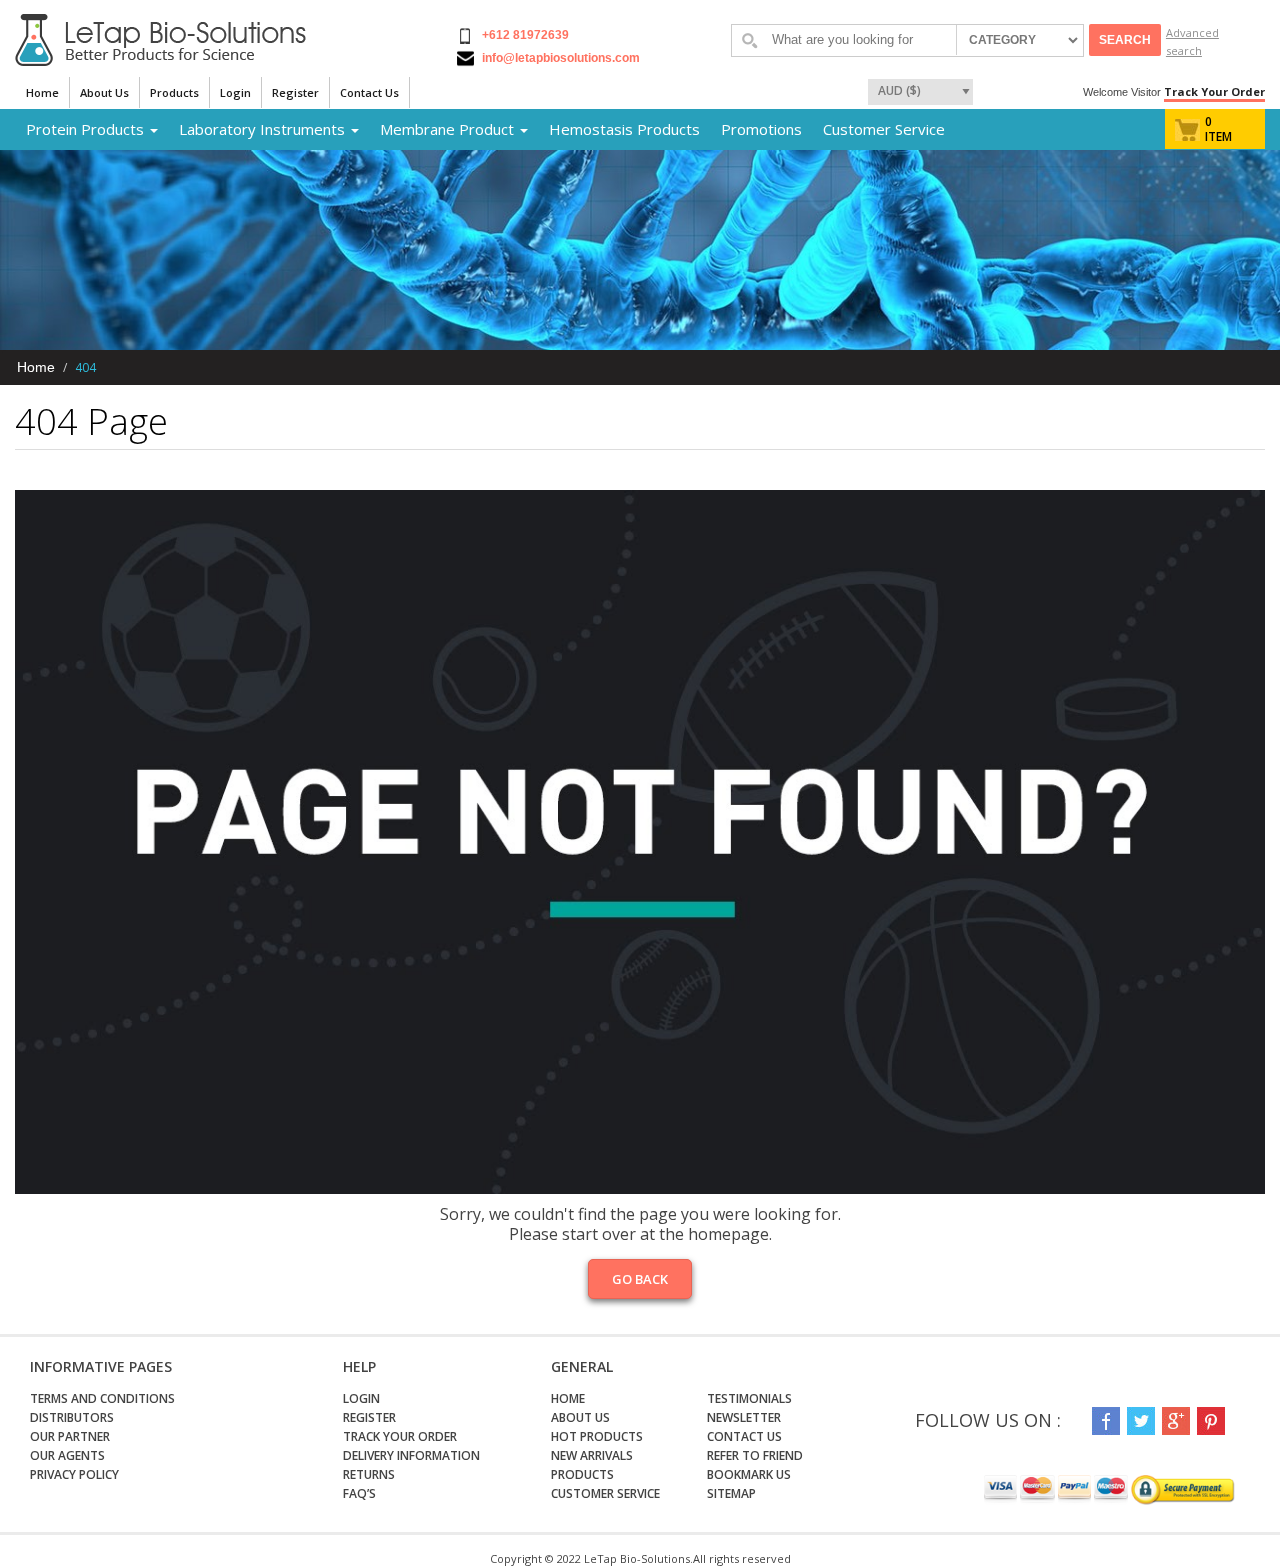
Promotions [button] (761, 129)
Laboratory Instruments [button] (264, 129)
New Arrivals (592, 1455)
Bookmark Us (749, 1474)
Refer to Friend (755, 1455)
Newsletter (744, 1417)
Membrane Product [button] (449, 129)
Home (42, 92)
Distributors (72, 1417)
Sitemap (731, 1493)
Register (295, 92)
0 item (1218, 129)
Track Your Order (1214, 91)
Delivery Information (411, 1455)
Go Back (640, 1279)
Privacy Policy (74, 1474)
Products (174, 92)
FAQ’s (359, 1493)
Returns (369, 1474)
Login (235, 92)
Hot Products (597, 1436)
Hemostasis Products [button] (624, 129)
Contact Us (369, 92)
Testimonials (749, 1398)
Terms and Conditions (102, 1398)
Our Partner (70, 1436)
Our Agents (67, 1455)
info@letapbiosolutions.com (559, 58)
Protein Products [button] (87, 129)
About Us (104, 92)
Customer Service (884, 129)
